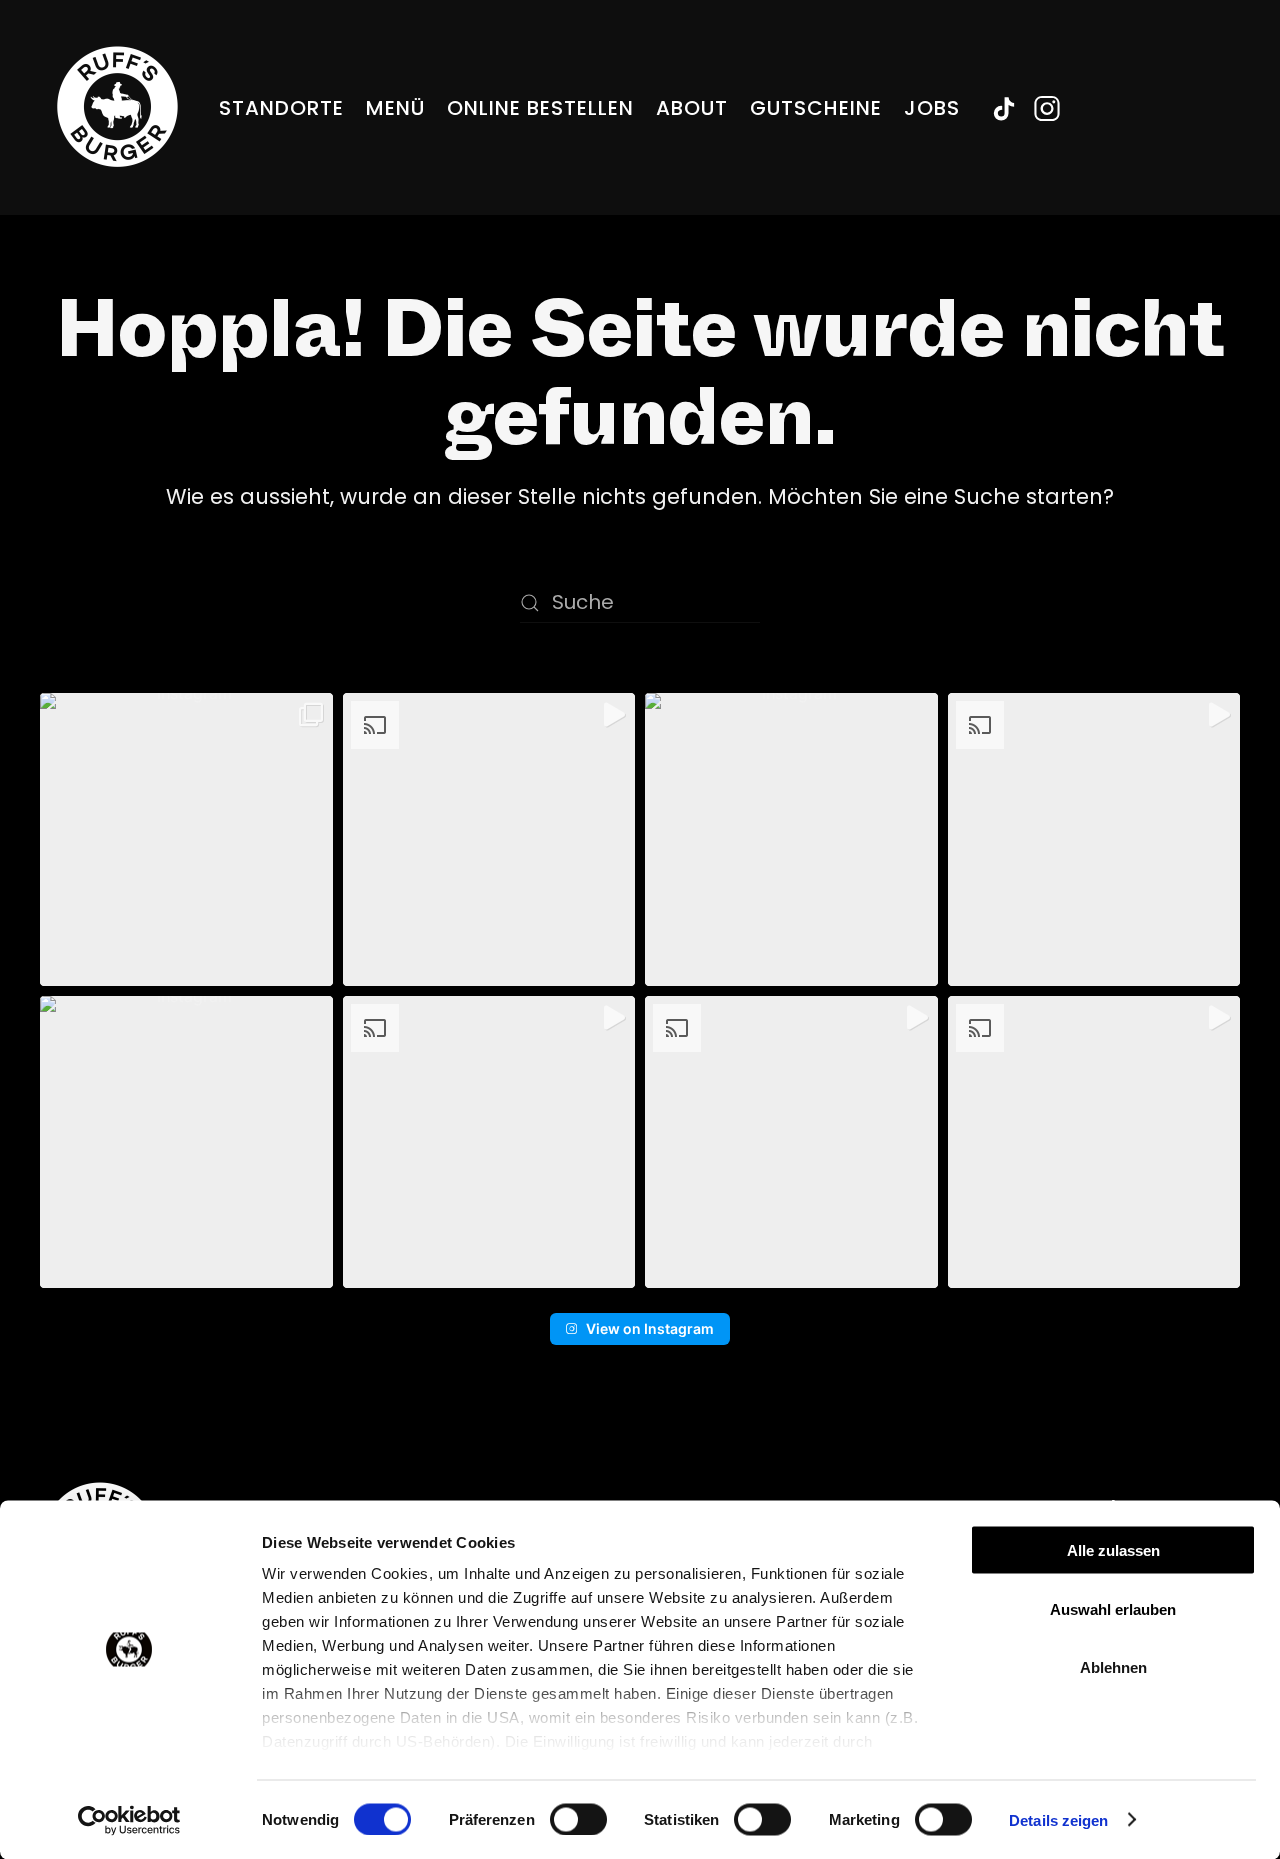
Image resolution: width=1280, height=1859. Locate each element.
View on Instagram (650, 1328)
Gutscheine (816, 108)
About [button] (692, 108)
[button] (186, 839)
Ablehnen (1113, 1667)
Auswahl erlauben (1113, 1608)
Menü (395, 108)
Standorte (281, 108)
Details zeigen (1058, 1819)
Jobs (932, 108)
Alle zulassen (1113, 1550)
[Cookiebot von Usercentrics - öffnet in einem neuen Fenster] (129, 1820)
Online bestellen (540, 108)
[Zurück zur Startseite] (117, 107)
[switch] (578, 1819)
